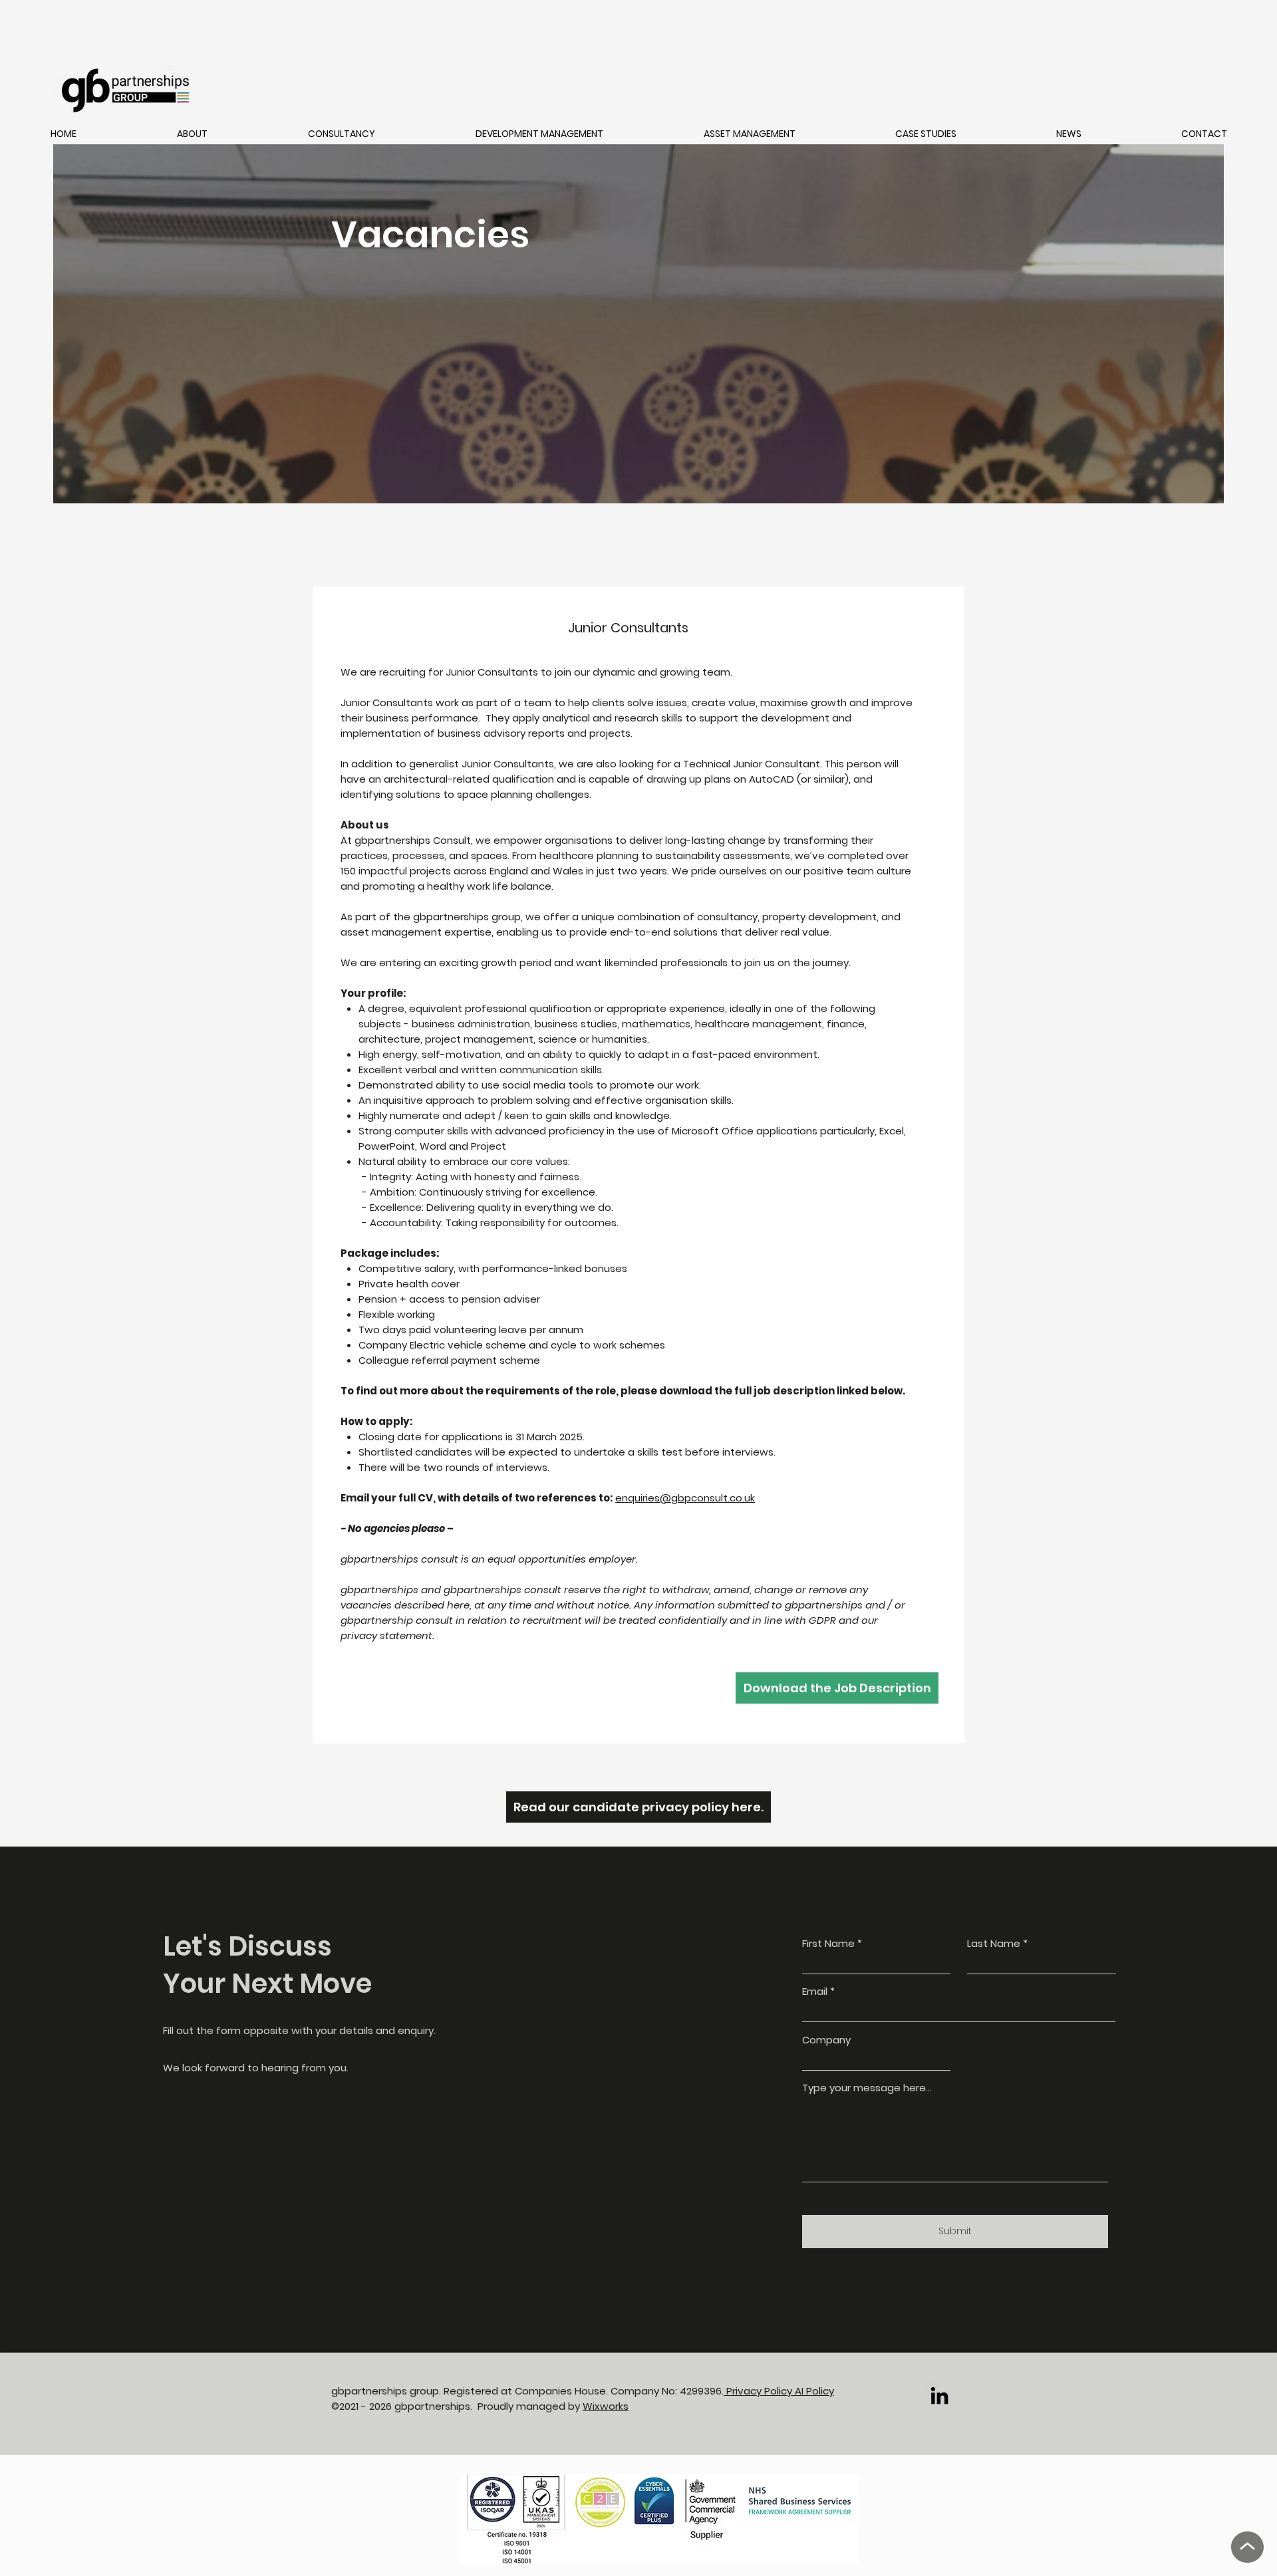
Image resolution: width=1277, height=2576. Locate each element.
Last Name (994, 1943)
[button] (192, 134)
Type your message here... (867, 2088)
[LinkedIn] (939, 2395)
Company (826, 2040)
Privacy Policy (759, 2391)
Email (815, 1991)
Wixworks (606, 2406)
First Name (828, 1943)
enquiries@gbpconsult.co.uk (685, 1498)
